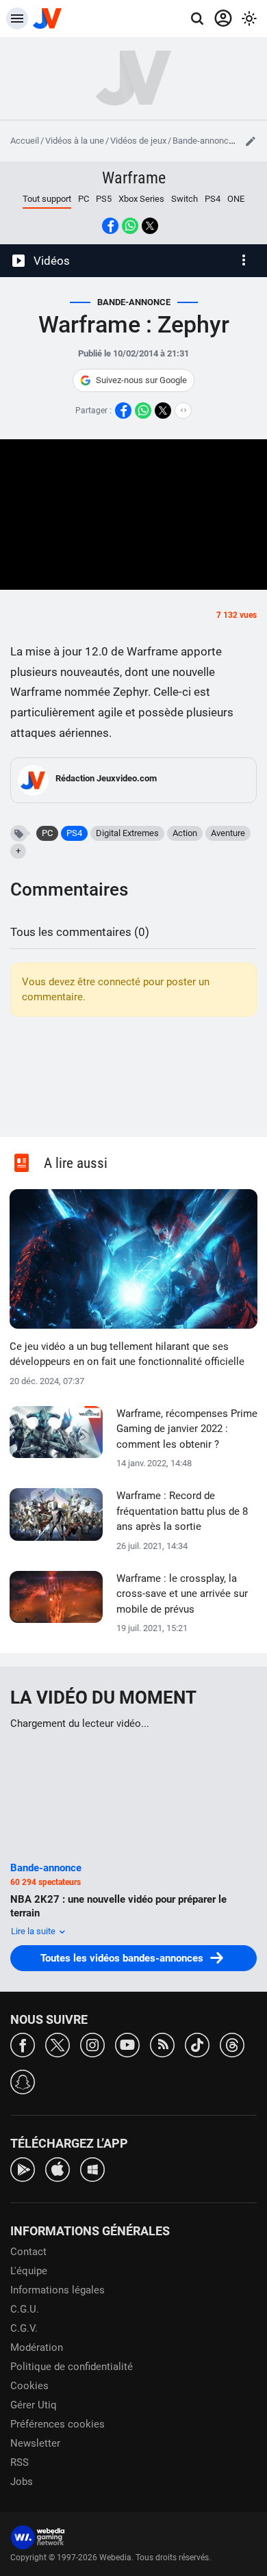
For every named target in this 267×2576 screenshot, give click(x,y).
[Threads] (232, 2044)
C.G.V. (24, 2328)
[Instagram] (92, 2044)
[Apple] (58, 2169)
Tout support (47, 199)
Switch (185, 199)
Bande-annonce (203, 141)
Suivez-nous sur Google (141, 380)
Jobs (22, 2482)
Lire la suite (34, 1931)
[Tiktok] (197, 2044)
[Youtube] (127, 2044)
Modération (37, 2347)
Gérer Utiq (34, 2405)
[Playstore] (23, 2169)
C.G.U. (25, 2309)
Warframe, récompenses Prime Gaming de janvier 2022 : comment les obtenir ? (187, 1429)
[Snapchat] (23, 2081)
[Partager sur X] (150, 226)
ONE (236, 199)
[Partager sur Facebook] (110, 226)
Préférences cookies (58, 2424)
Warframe (134, 178)
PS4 (213, 199)
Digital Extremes (127, 833)
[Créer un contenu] (251, 141)
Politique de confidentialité (72, 2367)
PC (84, 199)
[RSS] (162, 2044)
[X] (58, 2044)
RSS (20, 2462)
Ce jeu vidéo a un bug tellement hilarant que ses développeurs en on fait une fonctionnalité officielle (127, 1354)
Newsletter (35, 2443)
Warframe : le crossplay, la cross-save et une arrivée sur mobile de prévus (182, 1594)
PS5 (104, 199)
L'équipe (29, 2271)
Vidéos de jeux (138, 141)
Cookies (29, 2386)
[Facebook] (23, 2044)
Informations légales (58, 2290)
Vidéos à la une (75, 141)
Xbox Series (141, 199)
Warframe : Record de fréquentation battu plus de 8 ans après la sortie (182, 1511)
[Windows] (92, 2169)
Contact (28, 2252)
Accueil (25, 141)
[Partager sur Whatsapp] (130, 226)
